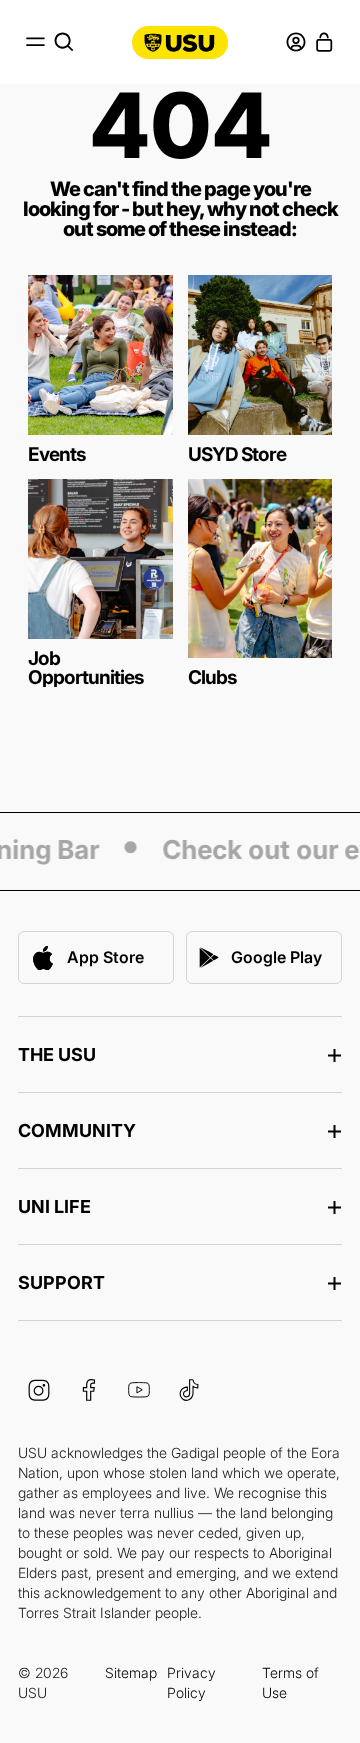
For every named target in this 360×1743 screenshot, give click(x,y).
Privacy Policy (191, 1682)
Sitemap (131, 1672)
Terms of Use (290, 1682)
